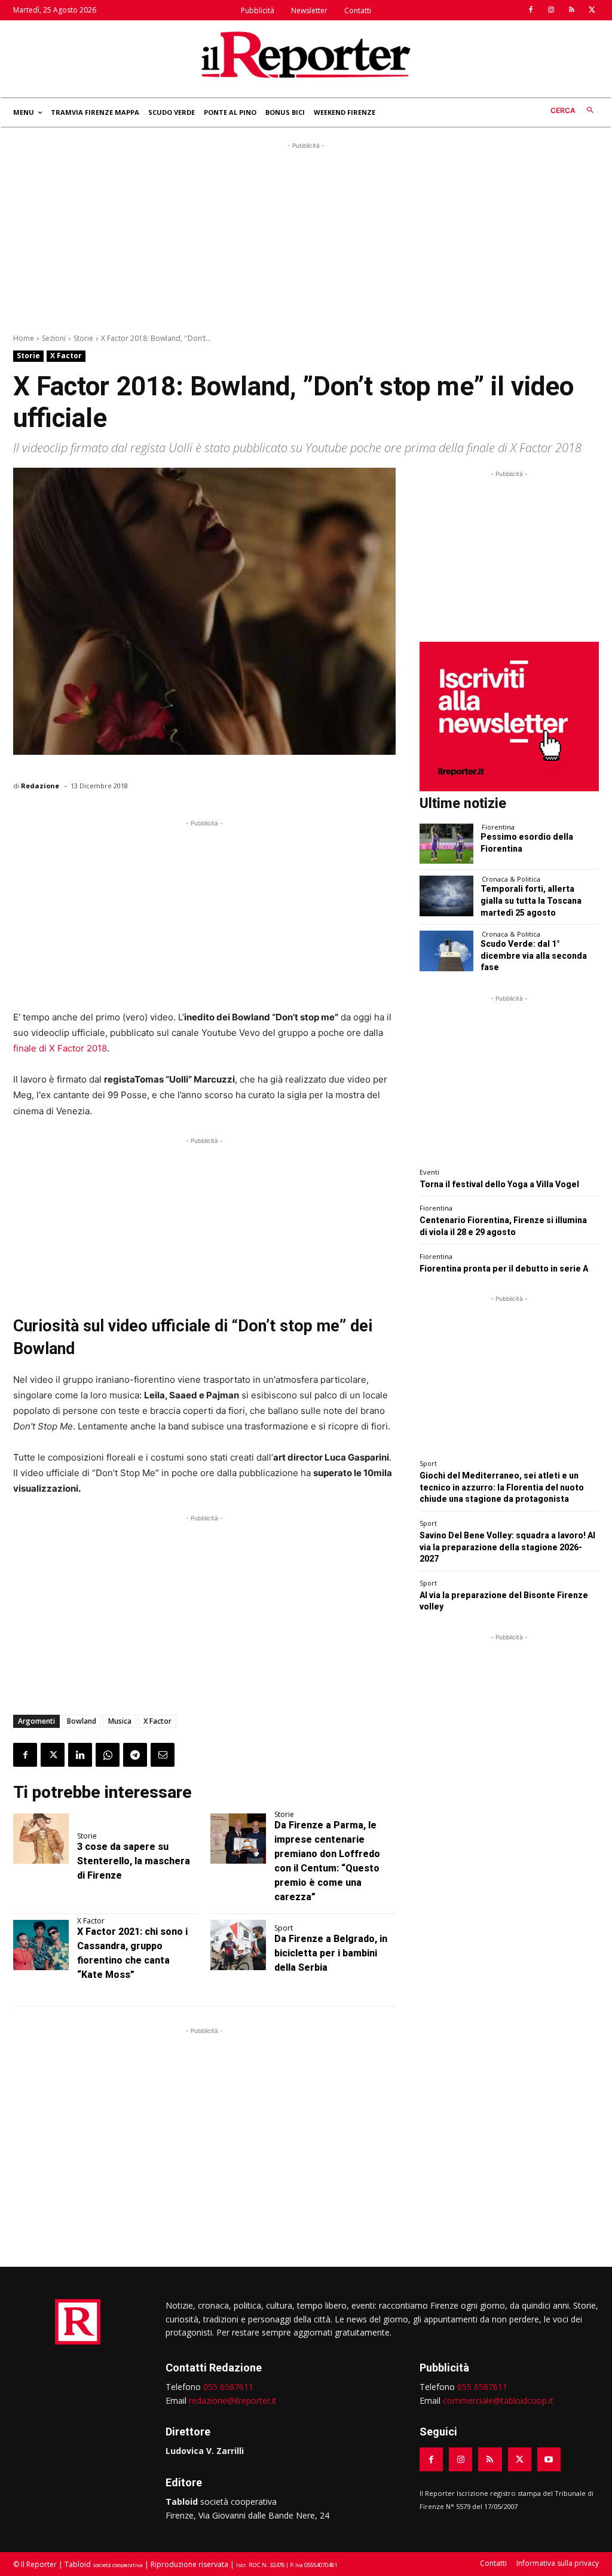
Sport (284, 1928)
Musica (120, 1721)
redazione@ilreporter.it (233, 2400)
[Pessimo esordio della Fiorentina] (446, 844)
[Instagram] (551, 10)
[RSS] (571, 10)
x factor (157, 1721)
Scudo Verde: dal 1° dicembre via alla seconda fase (534, 955)
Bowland (82, 1721)
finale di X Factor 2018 (60, 1048)
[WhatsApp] (108, 1755)
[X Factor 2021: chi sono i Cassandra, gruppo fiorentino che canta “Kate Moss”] (41, 1945)
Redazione (40, 786)
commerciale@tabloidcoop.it (498, 2400)
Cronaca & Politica (511, 879)
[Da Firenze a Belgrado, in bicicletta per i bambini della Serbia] (238, 1945)
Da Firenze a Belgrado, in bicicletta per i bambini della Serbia (331, 1953)
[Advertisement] (306, 236)
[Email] (163, 1755)
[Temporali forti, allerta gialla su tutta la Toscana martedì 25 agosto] (446, 896)
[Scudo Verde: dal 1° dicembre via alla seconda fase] (446, 951)
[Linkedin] (80, 1755)
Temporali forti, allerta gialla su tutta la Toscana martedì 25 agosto (531, 900)
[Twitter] (592, 10)
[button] (575, 111)
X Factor (66, 356)
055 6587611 (228, 2387)
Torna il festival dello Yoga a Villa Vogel (499, 1184)
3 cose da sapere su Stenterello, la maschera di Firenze (134, 1861)
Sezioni (54, 338)
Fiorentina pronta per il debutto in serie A (504, 1269)
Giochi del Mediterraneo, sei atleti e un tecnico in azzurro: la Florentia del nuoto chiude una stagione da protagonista (502, 1487)
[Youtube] (549, 2459)
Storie (83, 338)
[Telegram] (135, 1755)
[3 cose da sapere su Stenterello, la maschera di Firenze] (41, 1839)
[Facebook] (531, 10)
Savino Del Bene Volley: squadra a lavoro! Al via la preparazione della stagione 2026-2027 (507, 1547)
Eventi (429, 1172)
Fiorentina (498, 827)
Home (24, 338)
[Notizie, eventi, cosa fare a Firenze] (306, 54)
